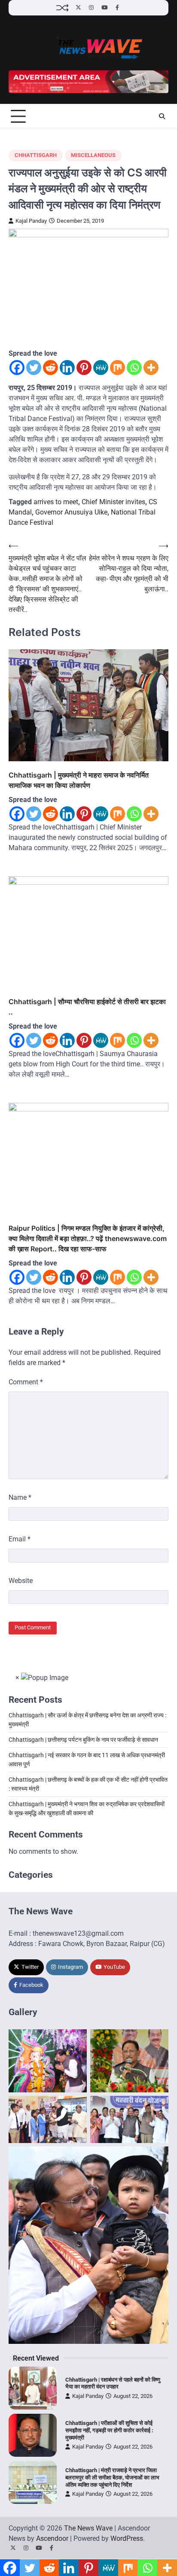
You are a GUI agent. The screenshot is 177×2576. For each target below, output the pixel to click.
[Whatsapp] (134, 368)
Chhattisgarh (36, 155)
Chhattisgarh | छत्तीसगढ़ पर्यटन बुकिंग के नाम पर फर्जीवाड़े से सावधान (83, 1740)
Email (20, 1539)
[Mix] (117, 368)
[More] (151, 368)
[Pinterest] (84, 368)
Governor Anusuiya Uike (71, 512)
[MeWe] (101, 368)
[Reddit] (50, 368)
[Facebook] (17, 368)
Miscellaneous (93, 155)
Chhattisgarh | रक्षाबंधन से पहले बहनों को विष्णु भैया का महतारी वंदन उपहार (113, 2383)
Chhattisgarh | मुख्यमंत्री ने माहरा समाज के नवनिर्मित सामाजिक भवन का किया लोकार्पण (79, 780)
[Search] (162, 116)
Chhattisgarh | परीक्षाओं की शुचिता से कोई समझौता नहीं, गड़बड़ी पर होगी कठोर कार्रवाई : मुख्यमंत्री (109, 2430)
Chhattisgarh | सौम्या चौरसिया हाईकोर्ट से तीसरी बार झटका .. (87, 1007)
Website (21, 1581)
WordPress (127, 2538)
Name (20, 1497)
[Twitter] (34, 368)
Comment (26, 1382)
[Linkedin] (67, 368)
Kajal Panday (31, 221)
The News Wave (88, 2528)
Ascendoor (52, 2538)
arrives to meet (56, 502)
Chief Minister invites (113, 502)
